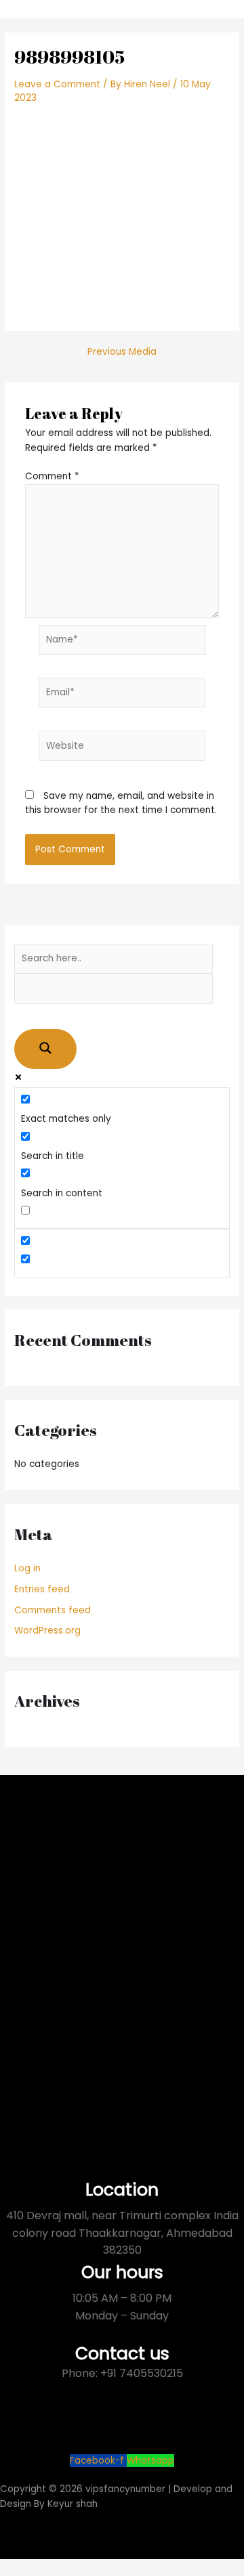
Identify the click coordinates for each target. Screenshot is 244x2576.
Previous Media (122, 352)
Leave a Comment (57, 84)
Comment (52, 476)
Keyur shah (73, 2504)
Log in (27, 1568)
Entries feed (42, 1589)
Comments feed (53, 1610)
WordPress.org (47, 1631)
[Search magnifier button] (45, 1049)
